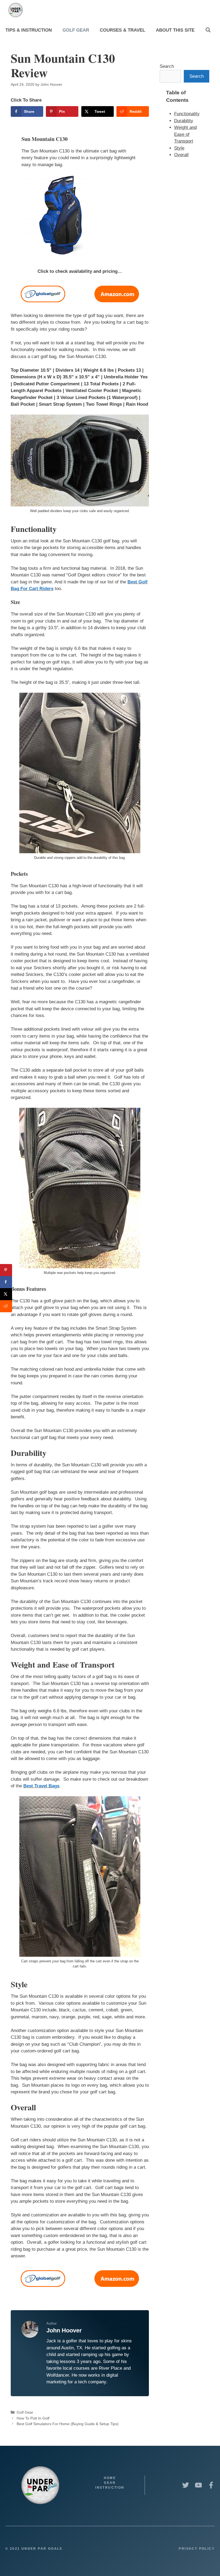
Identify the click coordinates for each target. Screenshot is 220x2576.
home (110, 2478)
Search (167, 66)
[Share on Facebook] (6, 1282)
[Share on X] (6, 1294)
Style (179, 148)
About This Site (175, 30)
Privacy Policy (197, 2549)
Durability (184, 121)
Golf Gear (76, 30)
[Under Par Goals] (17, 10)
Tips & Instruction (29, 30)
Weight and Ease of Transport (185, 134)
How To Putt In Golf (33, 2418)
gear (110, 2483)
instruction (110, 2488)
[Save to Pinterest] (6, 1270)
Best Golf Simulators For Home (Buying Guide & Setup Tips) (68, 2424)
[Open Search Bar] (208, 30)
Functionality (187, 114)
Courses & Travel (122, 30)
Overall (181, 155)
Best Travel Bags (41, 1786)
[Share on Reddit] (6, 1306)
